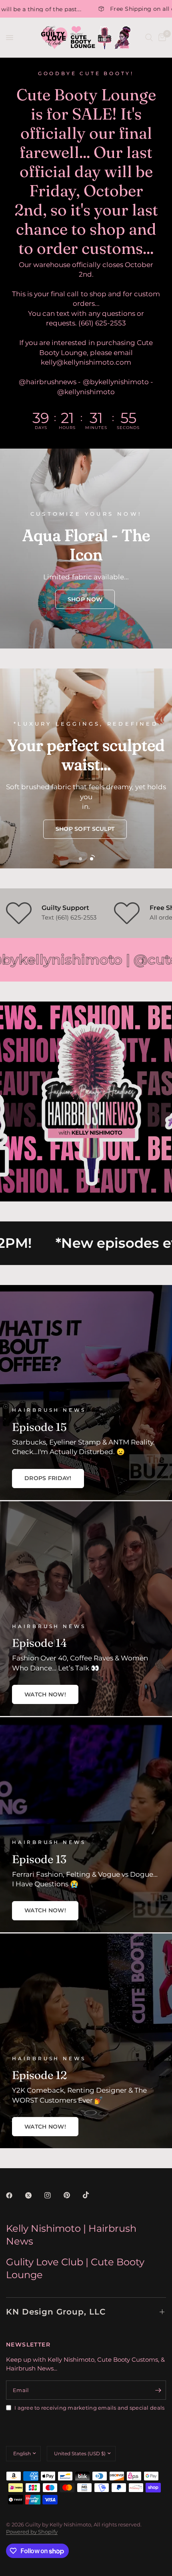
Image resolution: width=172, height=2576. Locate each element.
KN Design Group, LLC (56, 2312)
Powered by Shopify (32, 2532)
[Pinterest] (72, 2195)
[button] (85, 599)
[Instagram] (53, 2195)
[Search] (149, 38)
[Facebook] (15, 2195)
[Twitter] (34, 2195)
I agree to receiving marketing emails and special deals (89, 2408)
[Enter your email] (158, 2390)
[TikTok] (92, 2195)
